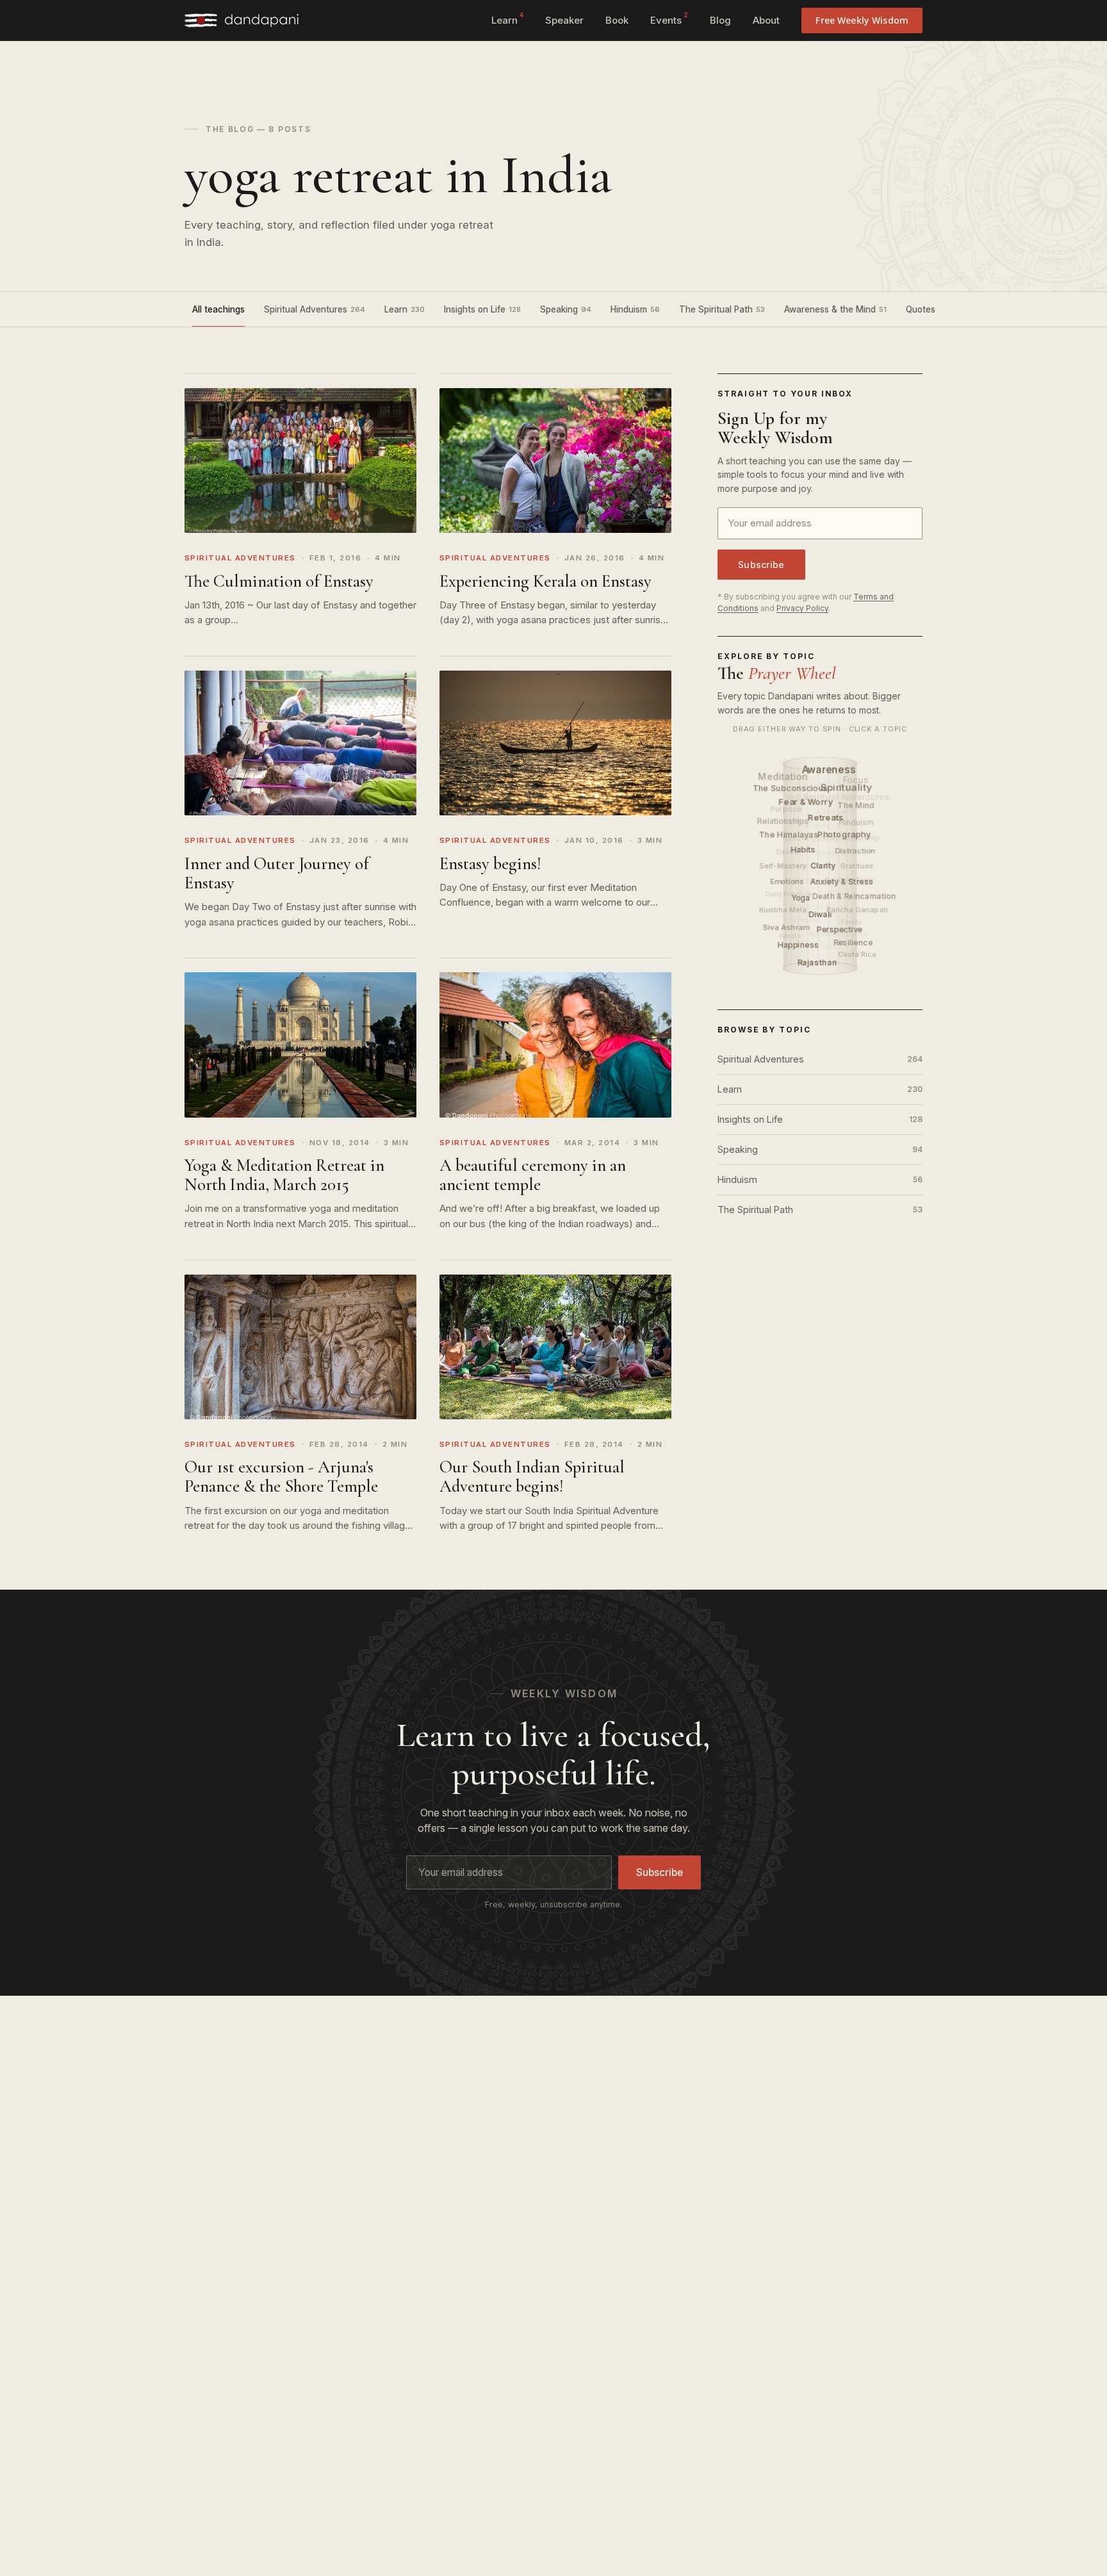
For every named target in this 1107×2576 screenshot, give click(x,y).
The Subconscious (791, 788)
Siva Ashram (786, 927)
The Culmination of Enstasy (279, 581)
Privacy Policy (802, 608)
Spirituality (846, 787)
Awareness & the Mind (835, 309)
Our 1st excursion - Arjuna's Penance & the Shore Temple (281, 1477)
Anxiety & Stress (842, 882)
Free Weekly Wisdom (862, 20)
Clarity (823, 866)
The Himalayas (789, 835)
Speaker (564, 20)
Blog (720, 20)
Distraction (856, 851)
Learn (507, 19)
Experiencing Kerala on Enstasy (545, 581)
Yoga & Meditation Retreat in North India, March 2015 (284, 1175)
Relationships (783, 821)
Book (617, 20)
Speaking (566, 309)
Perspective (840, 930)
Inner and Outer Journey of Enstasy (277, 873)
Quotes (927, 309)
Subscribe (761, 565)
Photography (845, 834)
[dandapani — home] (242, 20)
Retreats (826, 817)
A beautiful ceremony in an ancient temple (533, 1175)
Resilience (853, 943)
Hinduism (635, 309)
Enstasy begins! (490, 864)
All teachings (218, 309)
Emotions (787, 882)
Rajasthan (818, 962)
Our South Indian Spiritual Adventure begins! (532, 1477)
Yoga (801, 898)
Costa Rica (857, 954)
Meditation (783, 776)
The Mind (857, 805)
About (766, 20)
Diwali (821, 914)
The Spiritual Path (722, 309)
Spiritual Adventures (315, 309)
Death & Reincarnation (854, 896)
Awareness (829, 770)
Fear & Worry (807, 801)
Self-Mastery (783, 866)
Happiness (799, 945)
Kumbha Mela (783, 910)
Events (669, 19)
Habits (804, 850)
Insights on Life (482, 309)
